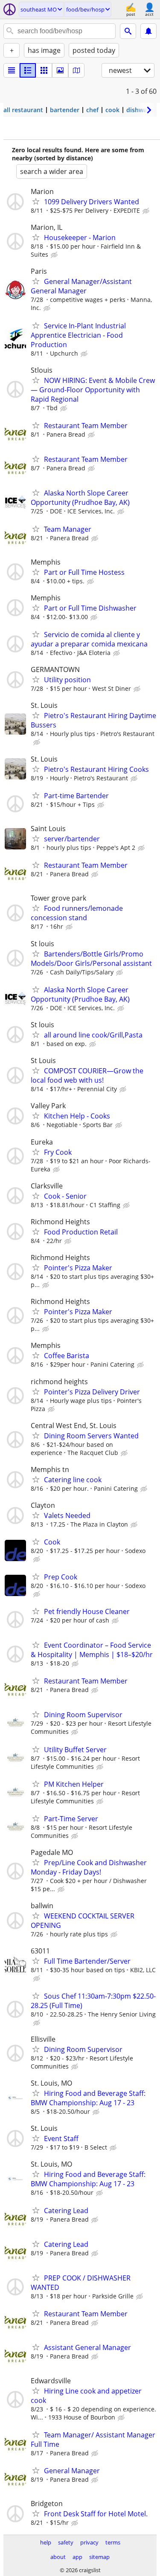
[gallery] (60, 70)
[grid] (44, 70)
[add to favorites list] (36, 201)
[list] (12, 70)
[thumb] (28, 70)
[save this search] (148, 31)
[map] (76, 70)
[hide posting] (147, 211)
